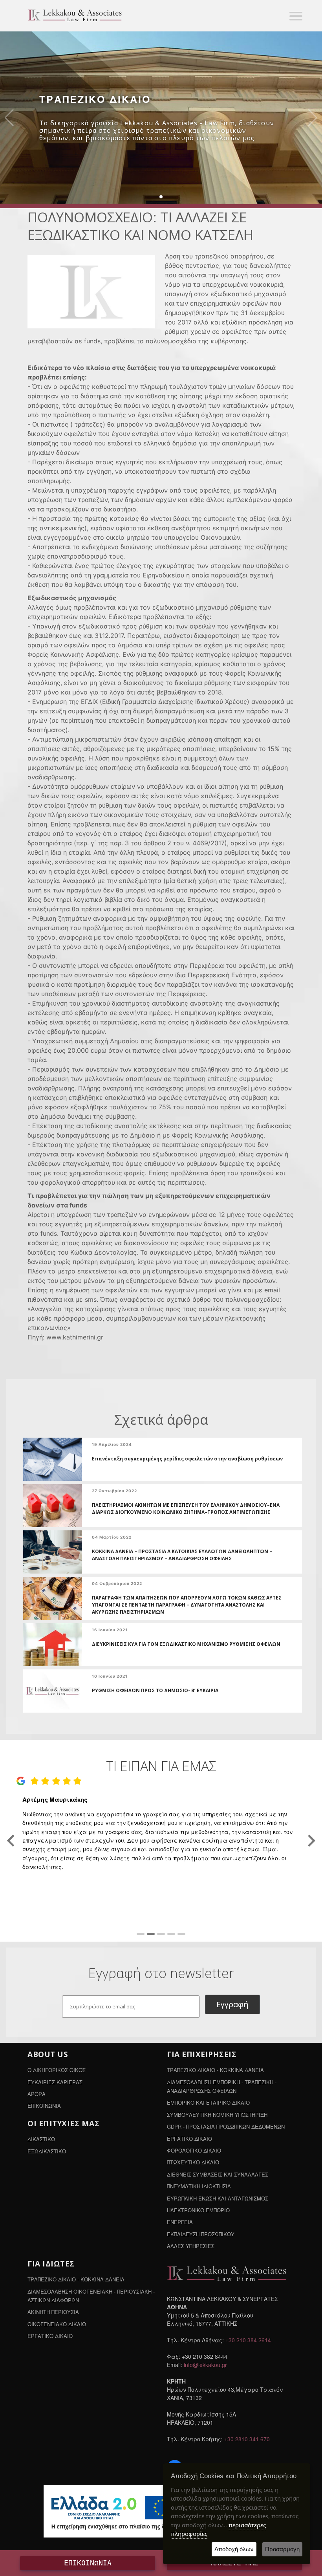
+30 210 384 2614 (248, 2340)
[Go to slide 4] (171, 1934)
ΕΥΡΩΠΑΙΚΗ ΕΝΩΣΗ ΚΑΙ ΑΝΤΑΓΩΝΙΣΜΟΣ (218, 2198)
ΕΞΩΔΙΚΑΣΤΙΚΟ (47, 2151)
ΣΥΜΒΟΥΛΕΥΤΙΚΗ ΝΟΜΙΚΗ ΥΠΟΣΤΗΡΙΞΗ (217, 2115)
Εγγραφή (232, 2004)
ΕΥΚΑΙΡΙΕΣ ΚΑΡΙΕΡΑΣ (55, 2082)
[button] (161, 197)
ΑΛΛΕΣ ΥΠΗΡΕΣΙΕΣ (191, 2246)
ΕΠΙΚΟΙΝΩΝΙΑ (44, 2106)
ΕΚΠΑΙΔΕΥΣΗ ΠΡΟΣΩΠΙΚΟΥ (201, 2234)
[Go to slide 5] (181, 1934)
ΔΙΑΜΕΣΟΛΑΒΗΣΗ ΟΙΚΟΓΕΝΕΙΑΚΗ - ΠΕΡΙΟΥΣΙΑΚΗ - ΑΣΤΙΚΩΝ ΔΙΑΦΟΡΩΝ (91, 2296)
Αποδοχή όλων (234, 2549)
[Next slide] (311, 1841)
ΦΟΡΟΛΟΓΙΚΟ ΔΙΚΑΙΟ (194, 2150)
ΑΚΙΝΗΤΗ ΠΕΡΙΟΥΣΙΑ (53, 2312)
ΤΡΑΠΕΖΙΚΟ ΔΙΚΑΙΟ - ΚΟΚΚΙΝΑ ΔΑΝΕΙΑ (215, 2070)
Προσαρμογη (282, 2549)
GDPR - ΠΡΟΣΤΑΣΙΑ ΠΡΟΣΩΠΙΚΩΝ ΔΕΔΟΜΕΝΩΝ (226, 2126)
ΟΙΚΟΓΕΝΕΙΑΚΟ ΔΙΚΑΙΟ (57, 2324)
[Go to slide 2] (151, 1934)
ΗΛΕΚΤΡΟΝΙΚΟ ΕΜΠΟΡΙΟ (198, 2210)
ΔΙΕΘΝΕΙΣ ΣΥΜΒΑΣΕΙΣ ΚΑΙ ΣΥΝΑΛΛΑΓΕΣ (218, 2174)
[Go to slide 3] (161, 1934)
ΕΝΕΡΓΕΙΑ (180, 2222)
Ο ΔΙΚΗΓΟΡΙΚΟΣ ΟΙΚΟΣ (57, 2070)
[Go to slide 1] (141, 1934)
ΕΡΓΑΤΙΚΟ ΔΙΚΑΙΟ (189, 2139)
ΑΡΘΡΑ (37, 2094)
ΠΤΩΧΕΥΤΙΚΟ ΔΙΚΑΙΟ (193, 2162)
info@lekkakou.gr (205, 2365)
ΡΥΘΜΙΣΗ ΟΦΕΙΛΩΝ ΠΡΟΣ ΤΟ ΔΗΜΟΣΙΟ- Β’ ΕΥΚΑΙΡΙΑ (155, 1690)
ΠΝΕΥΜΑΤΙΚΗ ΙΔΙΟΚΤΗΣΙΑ (199, 2186)
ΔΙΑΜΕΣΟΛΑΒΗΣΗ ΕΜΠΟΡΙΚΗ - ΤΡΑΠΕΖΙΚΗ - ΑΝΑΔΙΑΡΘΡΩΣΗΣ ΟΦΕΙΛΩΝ (222, 2086)
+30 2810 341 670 (247, 2439)
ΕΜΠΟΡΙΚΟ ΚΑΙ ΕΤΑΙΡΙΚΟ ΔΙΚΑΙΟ (208, 2102)
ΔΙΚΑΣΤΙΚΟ (41, 2139)
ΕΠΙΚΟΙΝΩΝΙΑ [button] (88, 2563)
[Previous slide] (12, 1841)
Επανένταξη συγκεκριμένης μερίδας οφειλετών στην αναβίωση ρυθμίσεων (187, 1459)
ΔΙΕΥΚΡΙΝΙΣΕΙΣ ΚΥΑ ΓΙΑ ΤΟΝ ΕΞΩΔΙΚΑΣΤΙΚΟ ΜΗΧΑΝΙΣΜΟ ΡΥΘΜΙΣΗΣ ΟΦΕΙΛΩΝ (186, 1644)
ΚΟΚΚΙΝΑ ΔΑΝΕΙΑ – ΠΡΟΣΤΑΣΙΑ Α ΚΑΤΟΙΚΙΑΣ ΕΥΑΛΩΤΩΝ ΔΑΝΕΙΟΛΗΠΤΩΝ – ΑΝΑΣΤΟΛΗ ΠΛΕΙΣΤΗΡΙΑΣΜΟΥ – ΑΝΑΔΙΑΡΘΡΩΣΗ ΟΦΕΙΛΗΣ (182, 1555)
